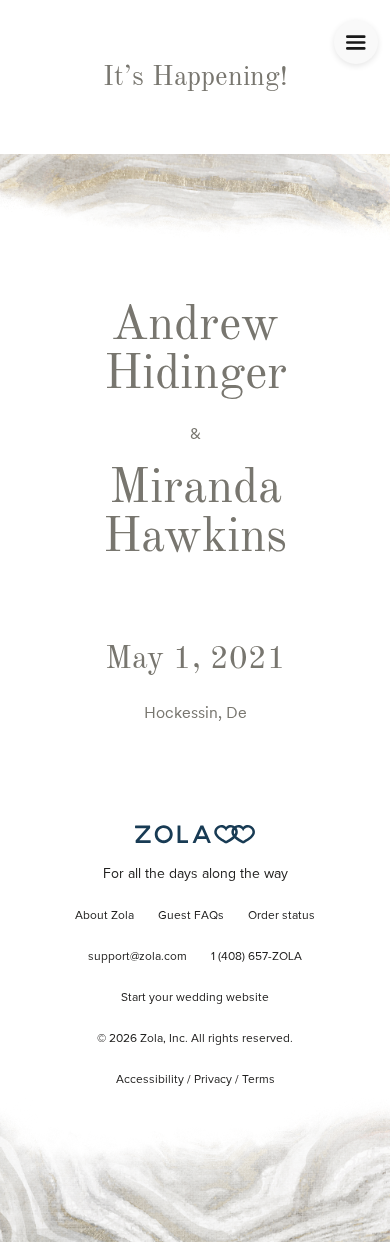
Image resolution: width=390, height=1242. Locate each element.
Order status (281, 916)
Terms (258, 1080)
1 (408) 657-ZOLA (256, 957)
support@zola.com (137, 957)
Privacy (213, 1080)
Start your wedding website (195, 998)
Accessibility (150, 1080)
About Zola (104, 916)
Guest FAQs (191, 916)
